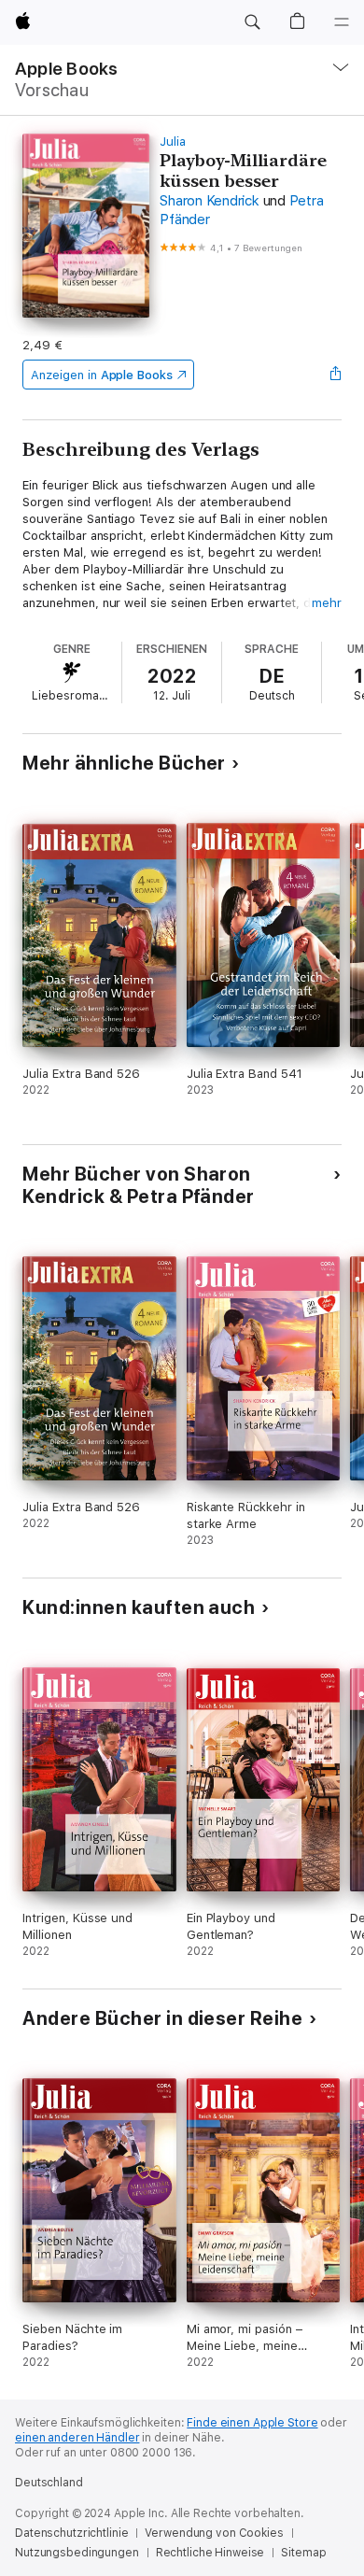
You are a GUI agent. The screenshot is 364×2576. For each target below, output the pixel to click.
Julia (173, 142)
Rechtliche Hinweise (210, 2553)
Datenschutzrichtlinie (71, 2533)
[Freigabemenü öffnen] (336, 375)
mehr (327, 603)
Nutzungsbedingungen (77, 2553)
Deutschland (49, 2483)
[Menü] (342, 22)
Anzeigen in (102, 375)
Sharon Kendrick (209, 201)
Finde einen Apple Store (252, 2423)
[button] (252, 22)
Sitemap (303, 2553)
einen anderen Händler (77, 2438)
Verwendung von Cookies (214, 2533)
